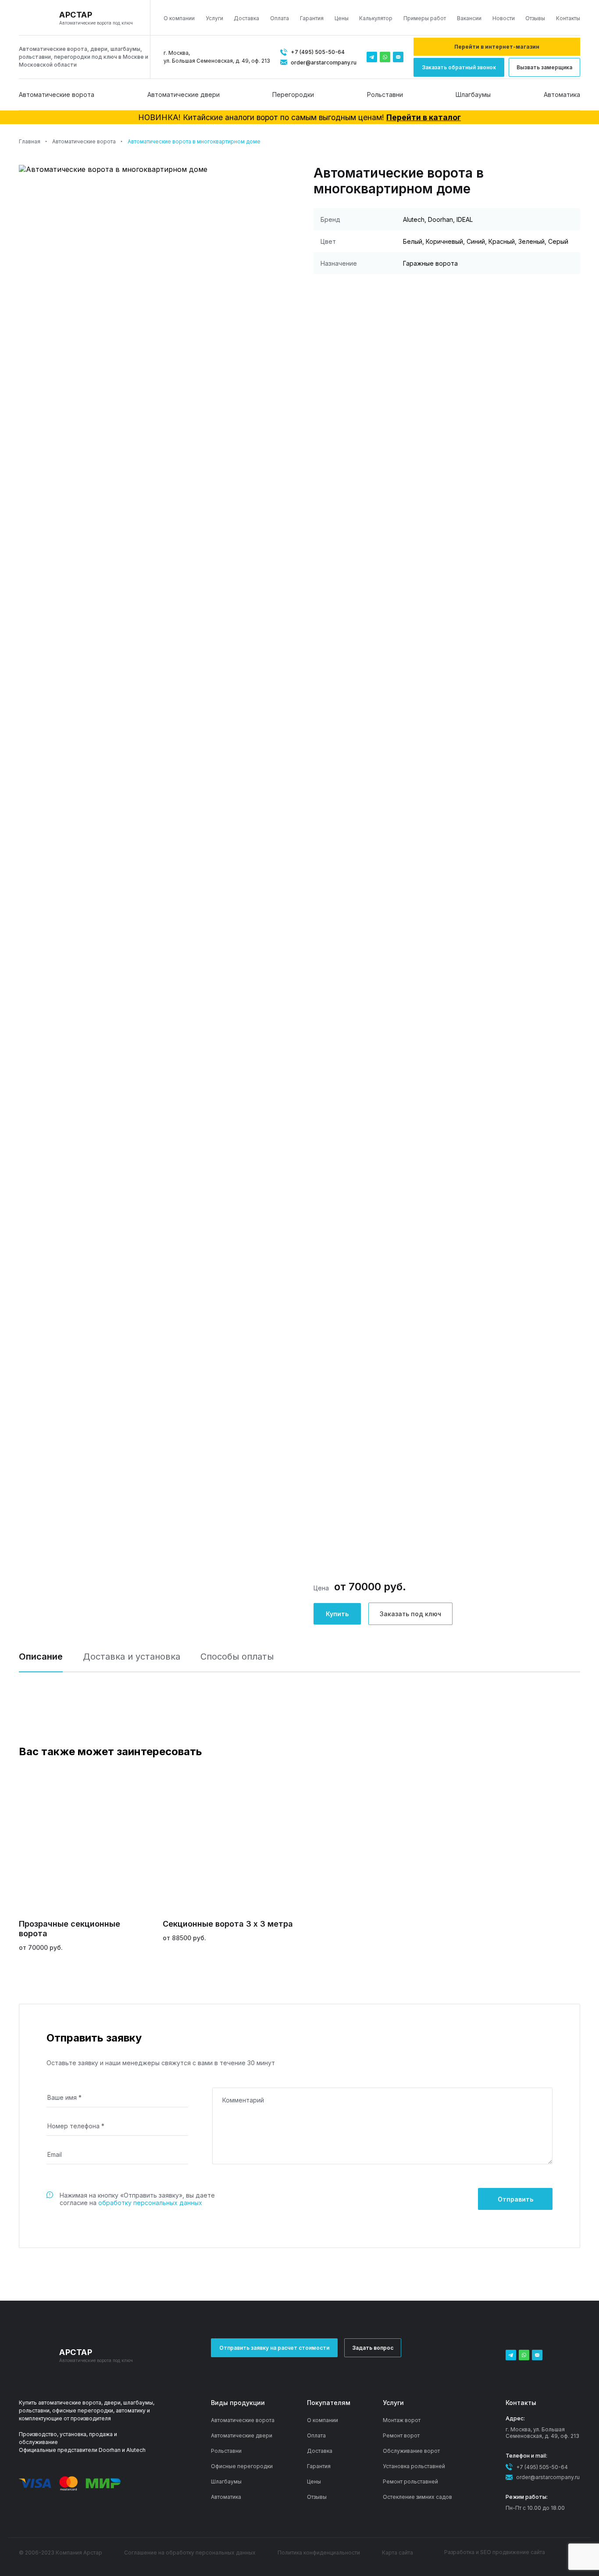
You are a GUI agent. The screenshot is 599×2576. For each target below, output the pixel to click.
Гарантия (312, 18)
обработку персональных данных (150, 2203)
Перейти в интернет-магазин (497, 47)
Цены (342, 18)
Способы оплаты (237, 1657)
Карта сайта (398, 2553)
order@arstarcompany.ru (324, 62)
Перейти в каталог (424, 117)
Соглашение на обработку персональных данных (190, 2553)
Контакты (568, 18)
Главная (30, 141)
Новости (504, 18)
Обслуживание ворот (411, 2451)
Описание (41, 1657)
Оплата (280, 18)
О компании (179, 18)
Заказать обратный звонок (459, 67)
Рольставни (385, 94)
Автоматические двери (184, 94)
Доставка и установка (132, 1657)
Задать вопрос (373, 2348)
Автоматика (562, 94)
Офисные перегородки (242, 2466)
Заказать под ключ (410, 1614)
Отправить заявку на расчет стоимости (274, 2348)
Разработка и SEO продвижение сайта (495, 2552)
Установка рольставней (414, 2466)
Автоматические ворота (57, 94)
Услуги (214, 18)
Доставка (246, 18)
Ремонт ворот (401, 2435)
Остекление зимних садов (417, 2497)
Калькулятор (376, 18)
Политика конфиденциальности (319, 2553)
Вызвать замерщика (544, 67)
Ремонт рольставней (410, 2482)
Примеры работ (425, 18)
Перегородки (293, 94)
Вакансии (469, 18)
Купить (337, 1614)
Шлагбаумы (473, 94)
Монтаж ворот (402, 2420)
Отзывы (535, 18)
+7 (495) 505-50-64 (318, 52)
